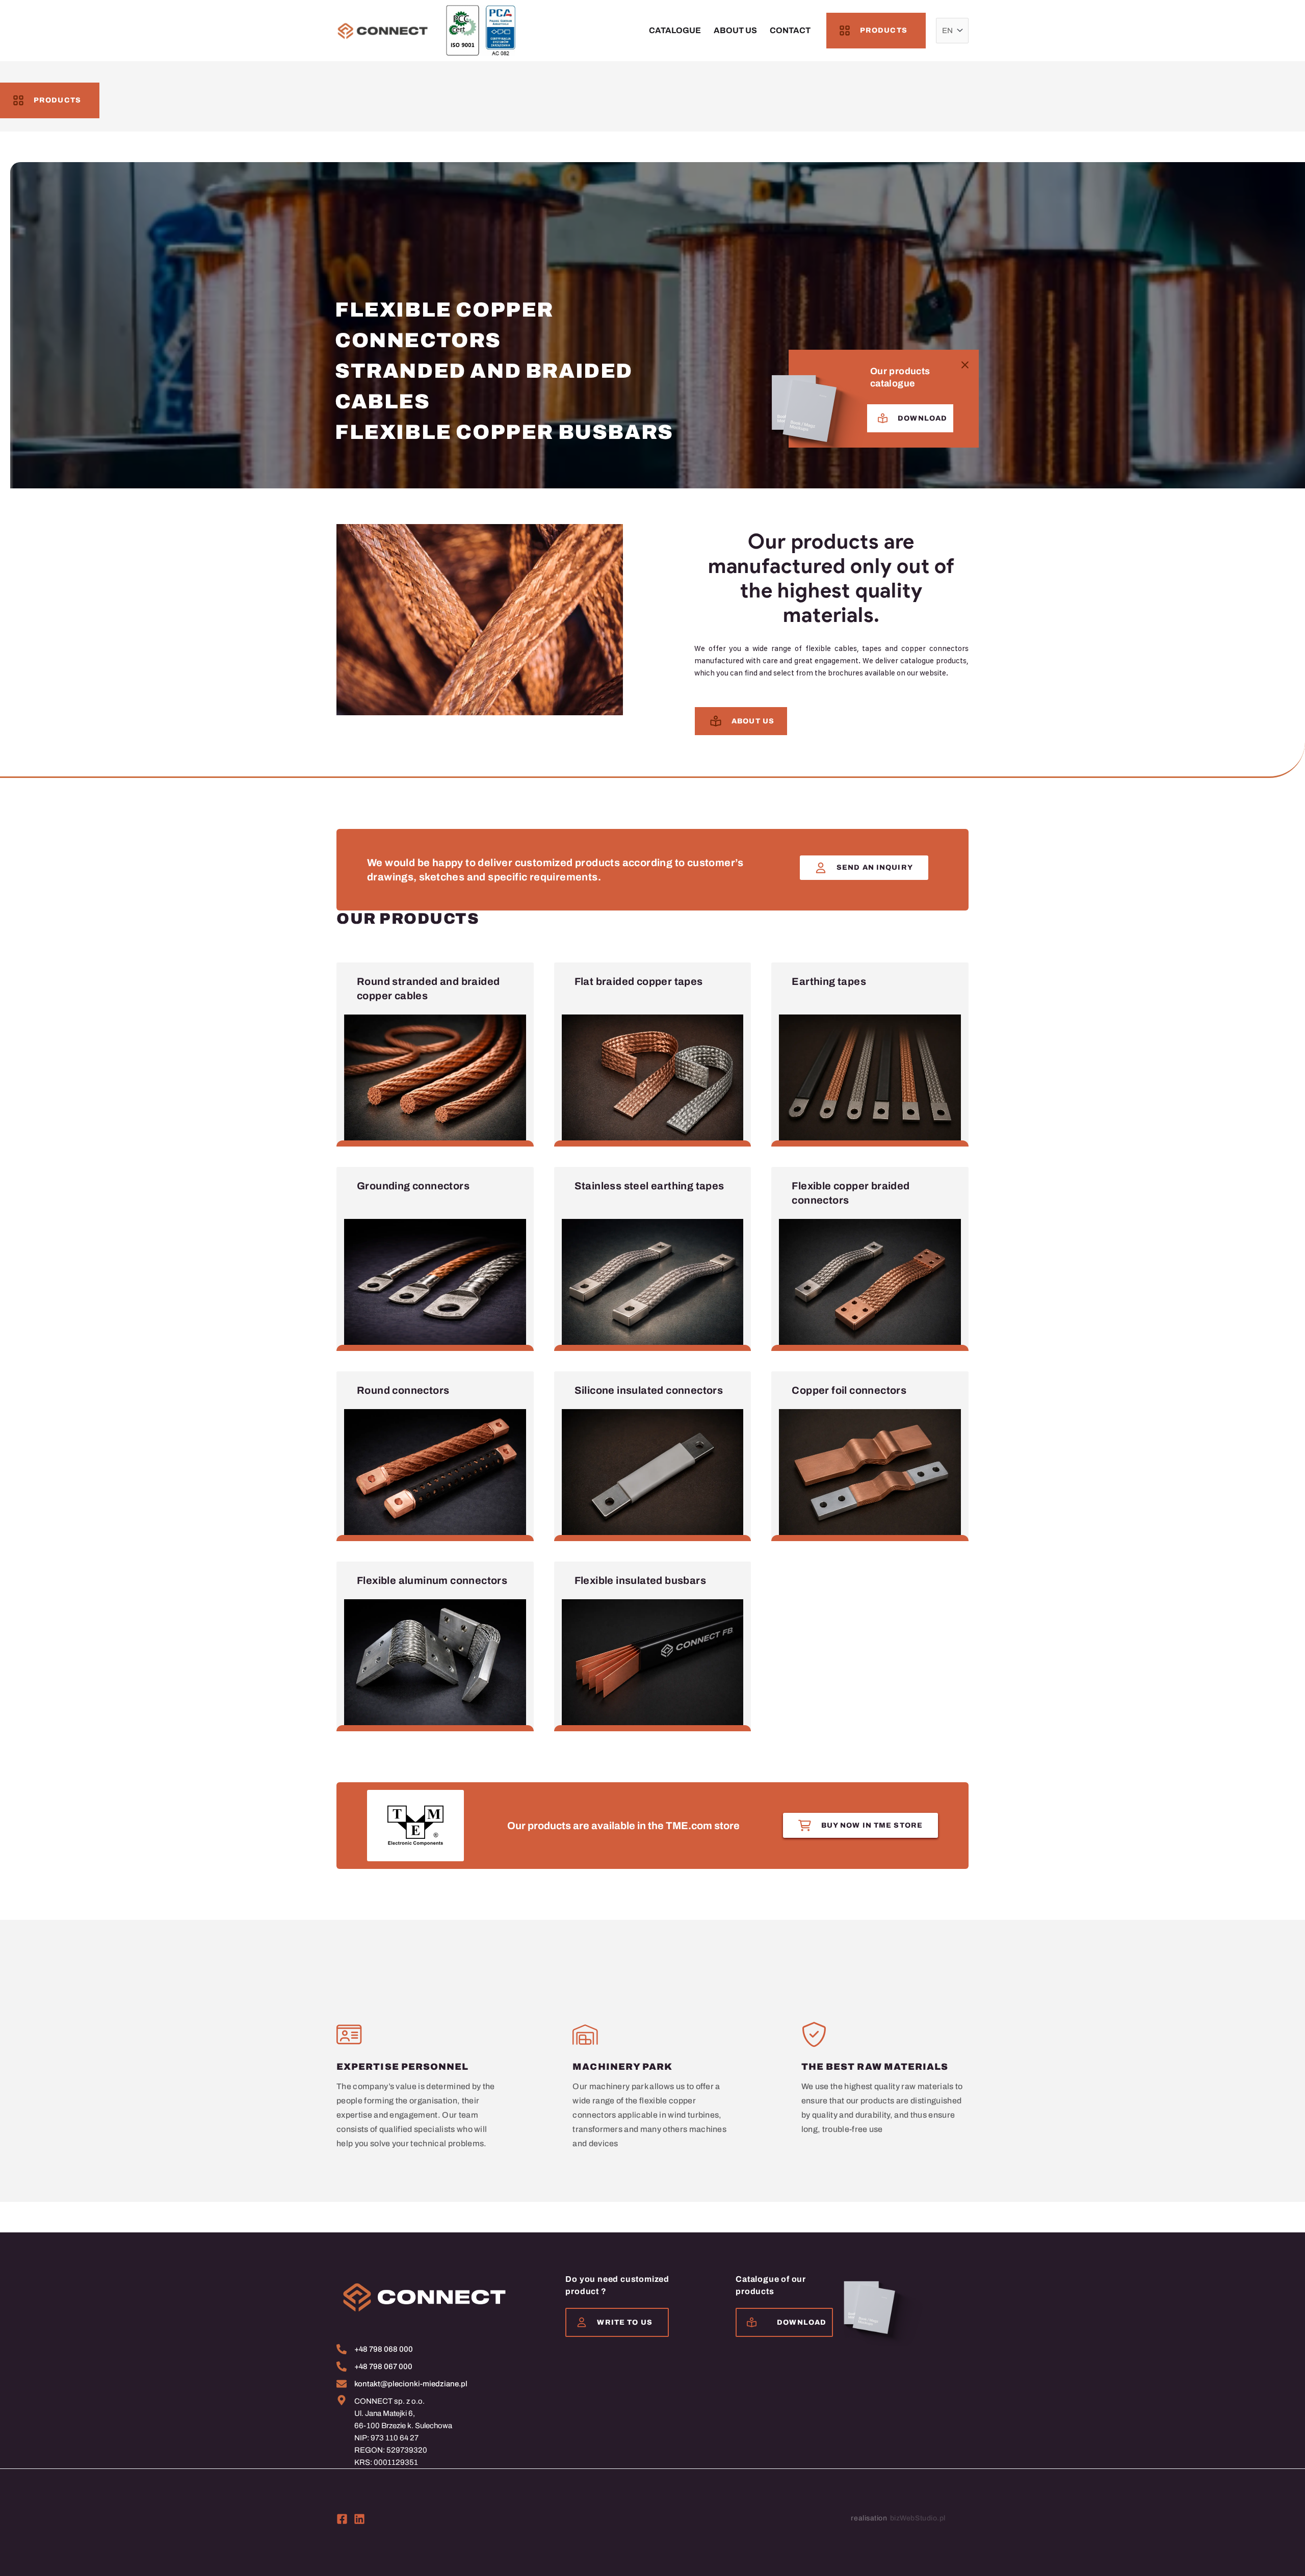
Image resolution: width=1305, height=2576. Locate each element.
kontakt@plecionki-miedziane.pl (411, 2384)
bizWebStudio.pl (918, 2518)
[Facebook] (342, 2519)
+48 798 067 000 (383, 2366)
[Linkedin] (359, 2519)
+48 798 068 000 (384, 2349)
